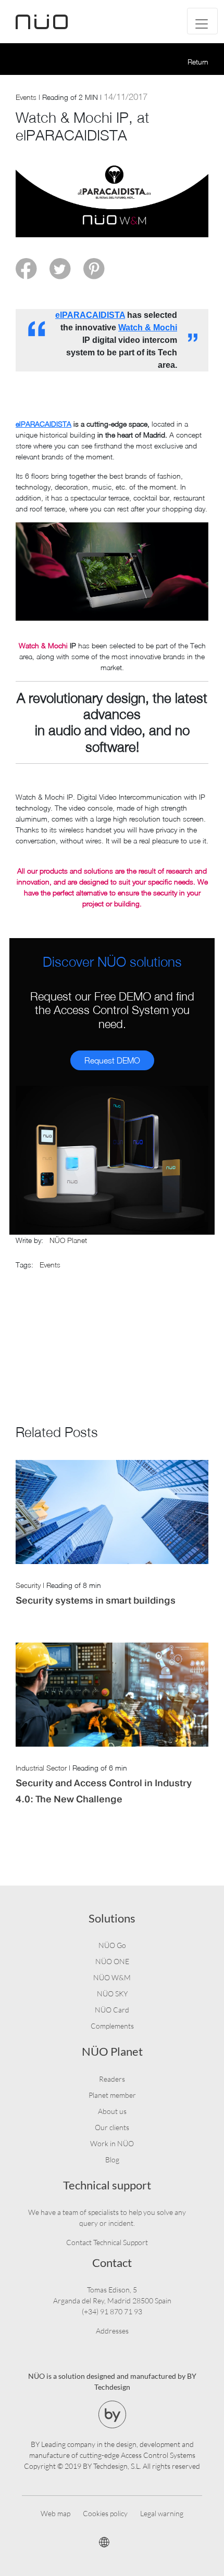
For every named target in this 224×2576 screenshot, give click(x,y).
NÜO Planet (68, 1240)
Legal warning (162, 2513)
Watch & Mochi (148, 328)
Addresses (112, 2331)
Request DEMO (112, 1060)
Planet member (112, 2095)
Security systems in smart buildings (96, 1600)
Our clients (112, 2127)
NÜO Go (112, 1945)
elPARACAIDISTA (90, 315)
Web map (55, 2513)
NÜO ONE (112, 1961)
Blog (112, 2160)
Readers (112, 2079)
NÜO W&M (112, 1977)
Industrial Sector (41, 1768)
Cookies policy (105, 2513)
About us (112, 2111)
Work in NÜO (112, 2143)
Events (26, 97)
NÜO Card (112, 2010)
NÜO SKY (112, 1994)
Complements (112, 2026)
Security (28, 1585)
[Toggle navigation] (202, 21)
